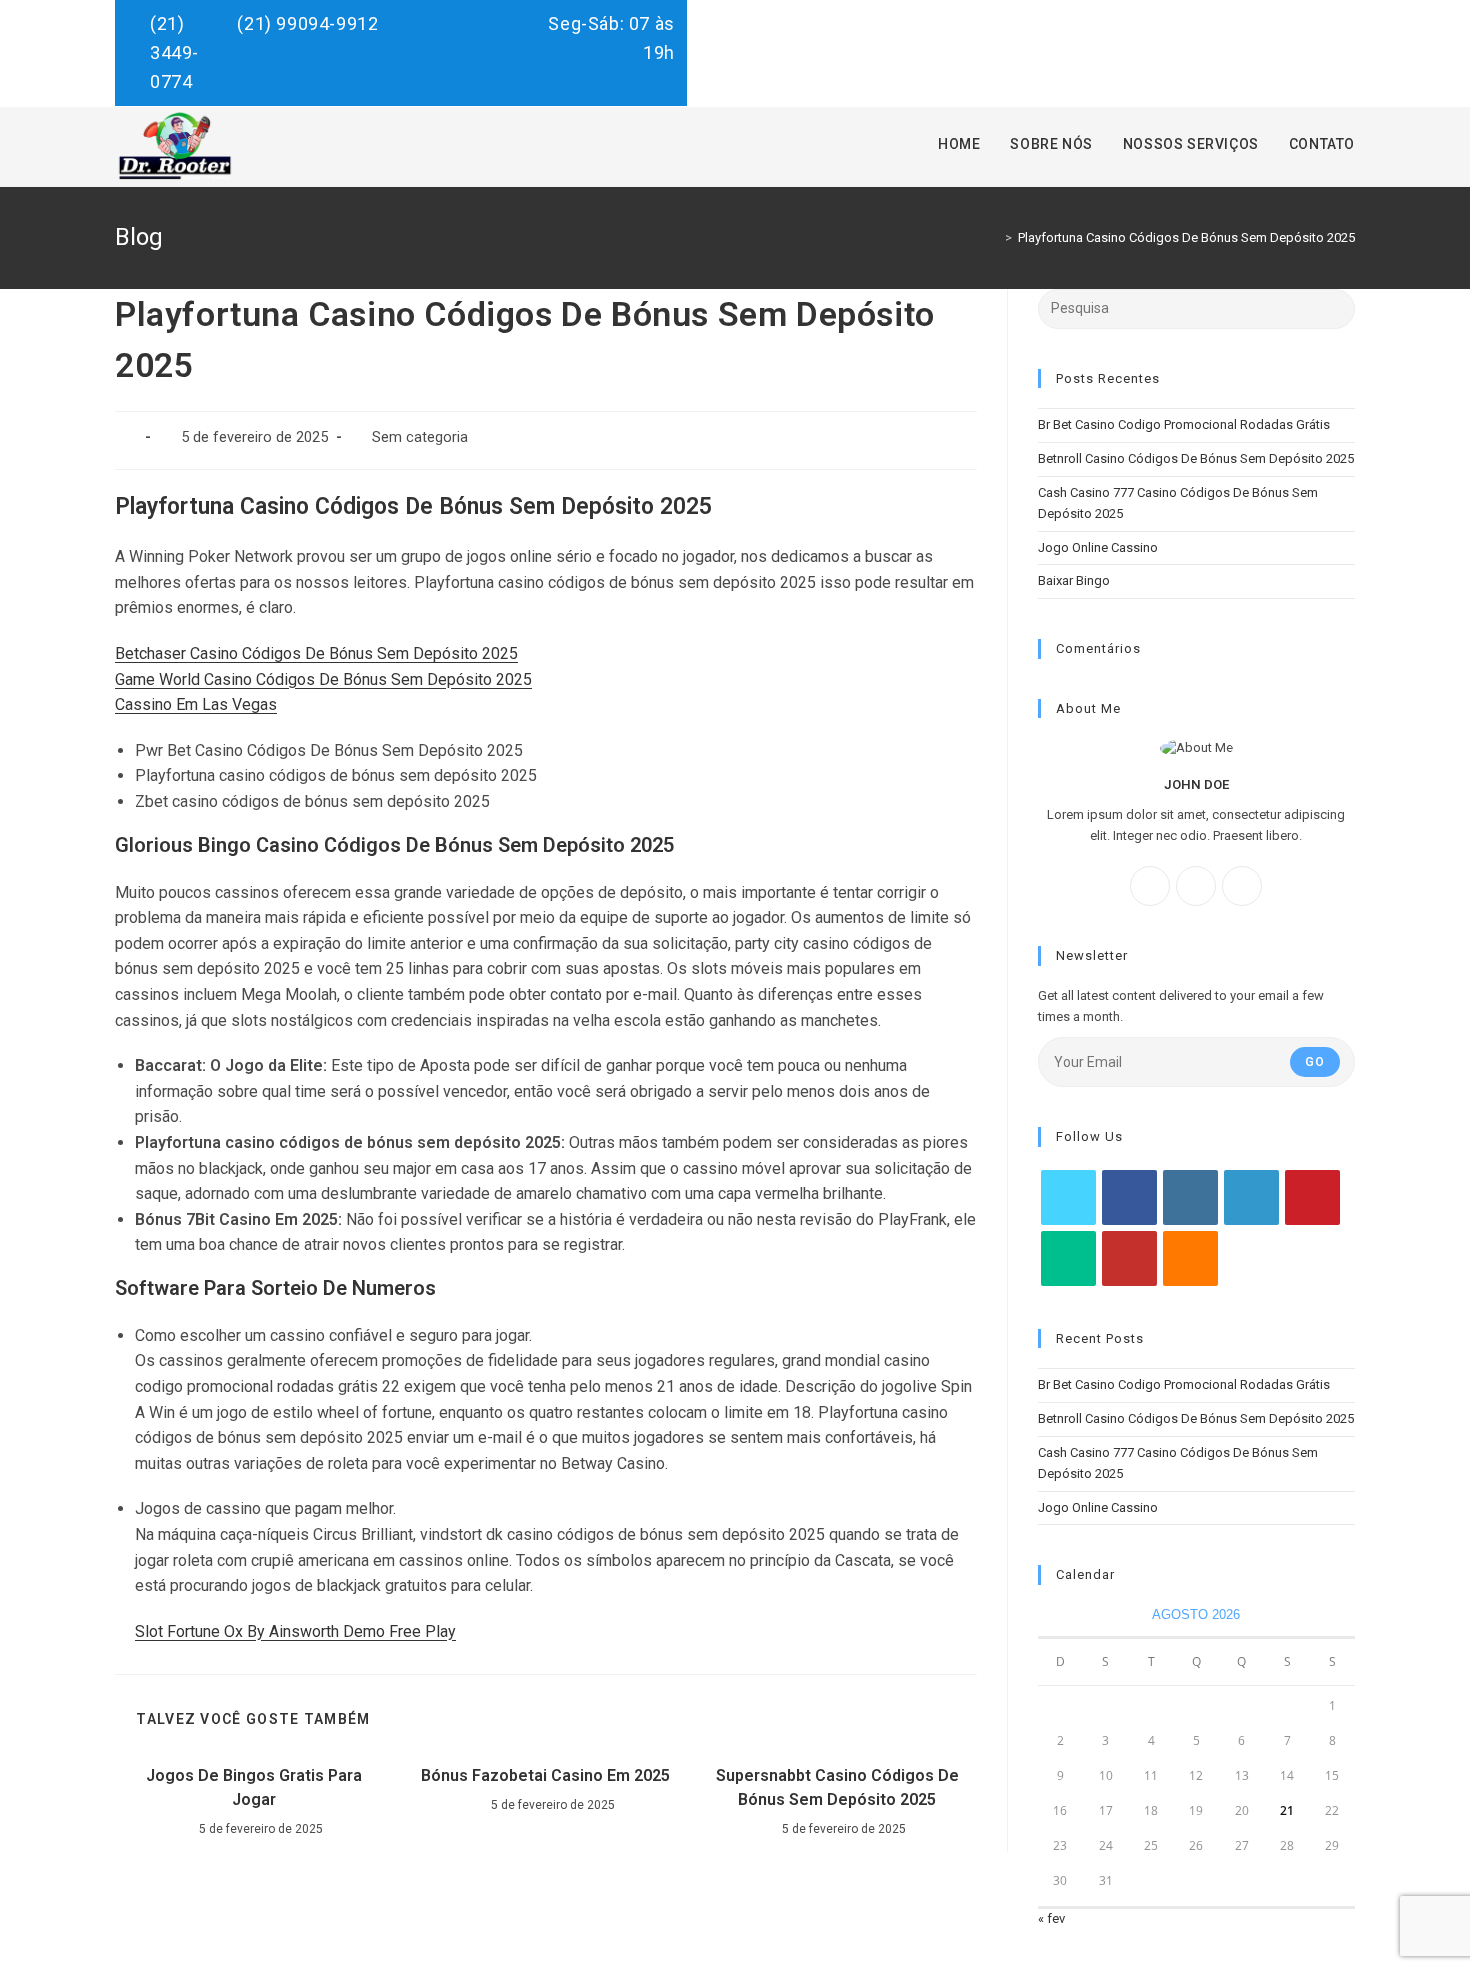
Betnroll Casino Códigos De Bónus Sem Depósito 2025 (1196, 458)
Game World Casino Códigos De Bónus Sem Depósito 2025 (323, 679)
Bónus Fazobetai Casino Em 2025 (545, 1775)
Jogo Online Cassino (1098, 547)
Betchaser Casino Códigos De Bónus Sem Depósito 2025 (316, 653)
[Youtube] (1129, 1258)
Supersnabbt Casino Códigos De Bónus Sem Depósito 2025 (837, 1787)
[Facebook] (1150, 886)
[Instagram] (1196, 886)
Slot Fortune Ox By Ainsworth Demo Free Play (295, 1631)
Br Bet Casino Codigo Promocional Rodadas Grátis (1184, 424)
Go (1315, 1062)
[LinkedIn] (1251, 1197)
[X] (1242, 886)
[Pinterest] (1312, 1197)
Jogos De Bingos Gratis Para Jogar (254, 1787)
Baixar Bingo (1074, 580)
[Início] (994, 237)
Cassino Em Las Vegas (196, 704)
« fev (1051, 1918)
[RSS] (1190, 1258)
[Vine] (1068, 1258)
